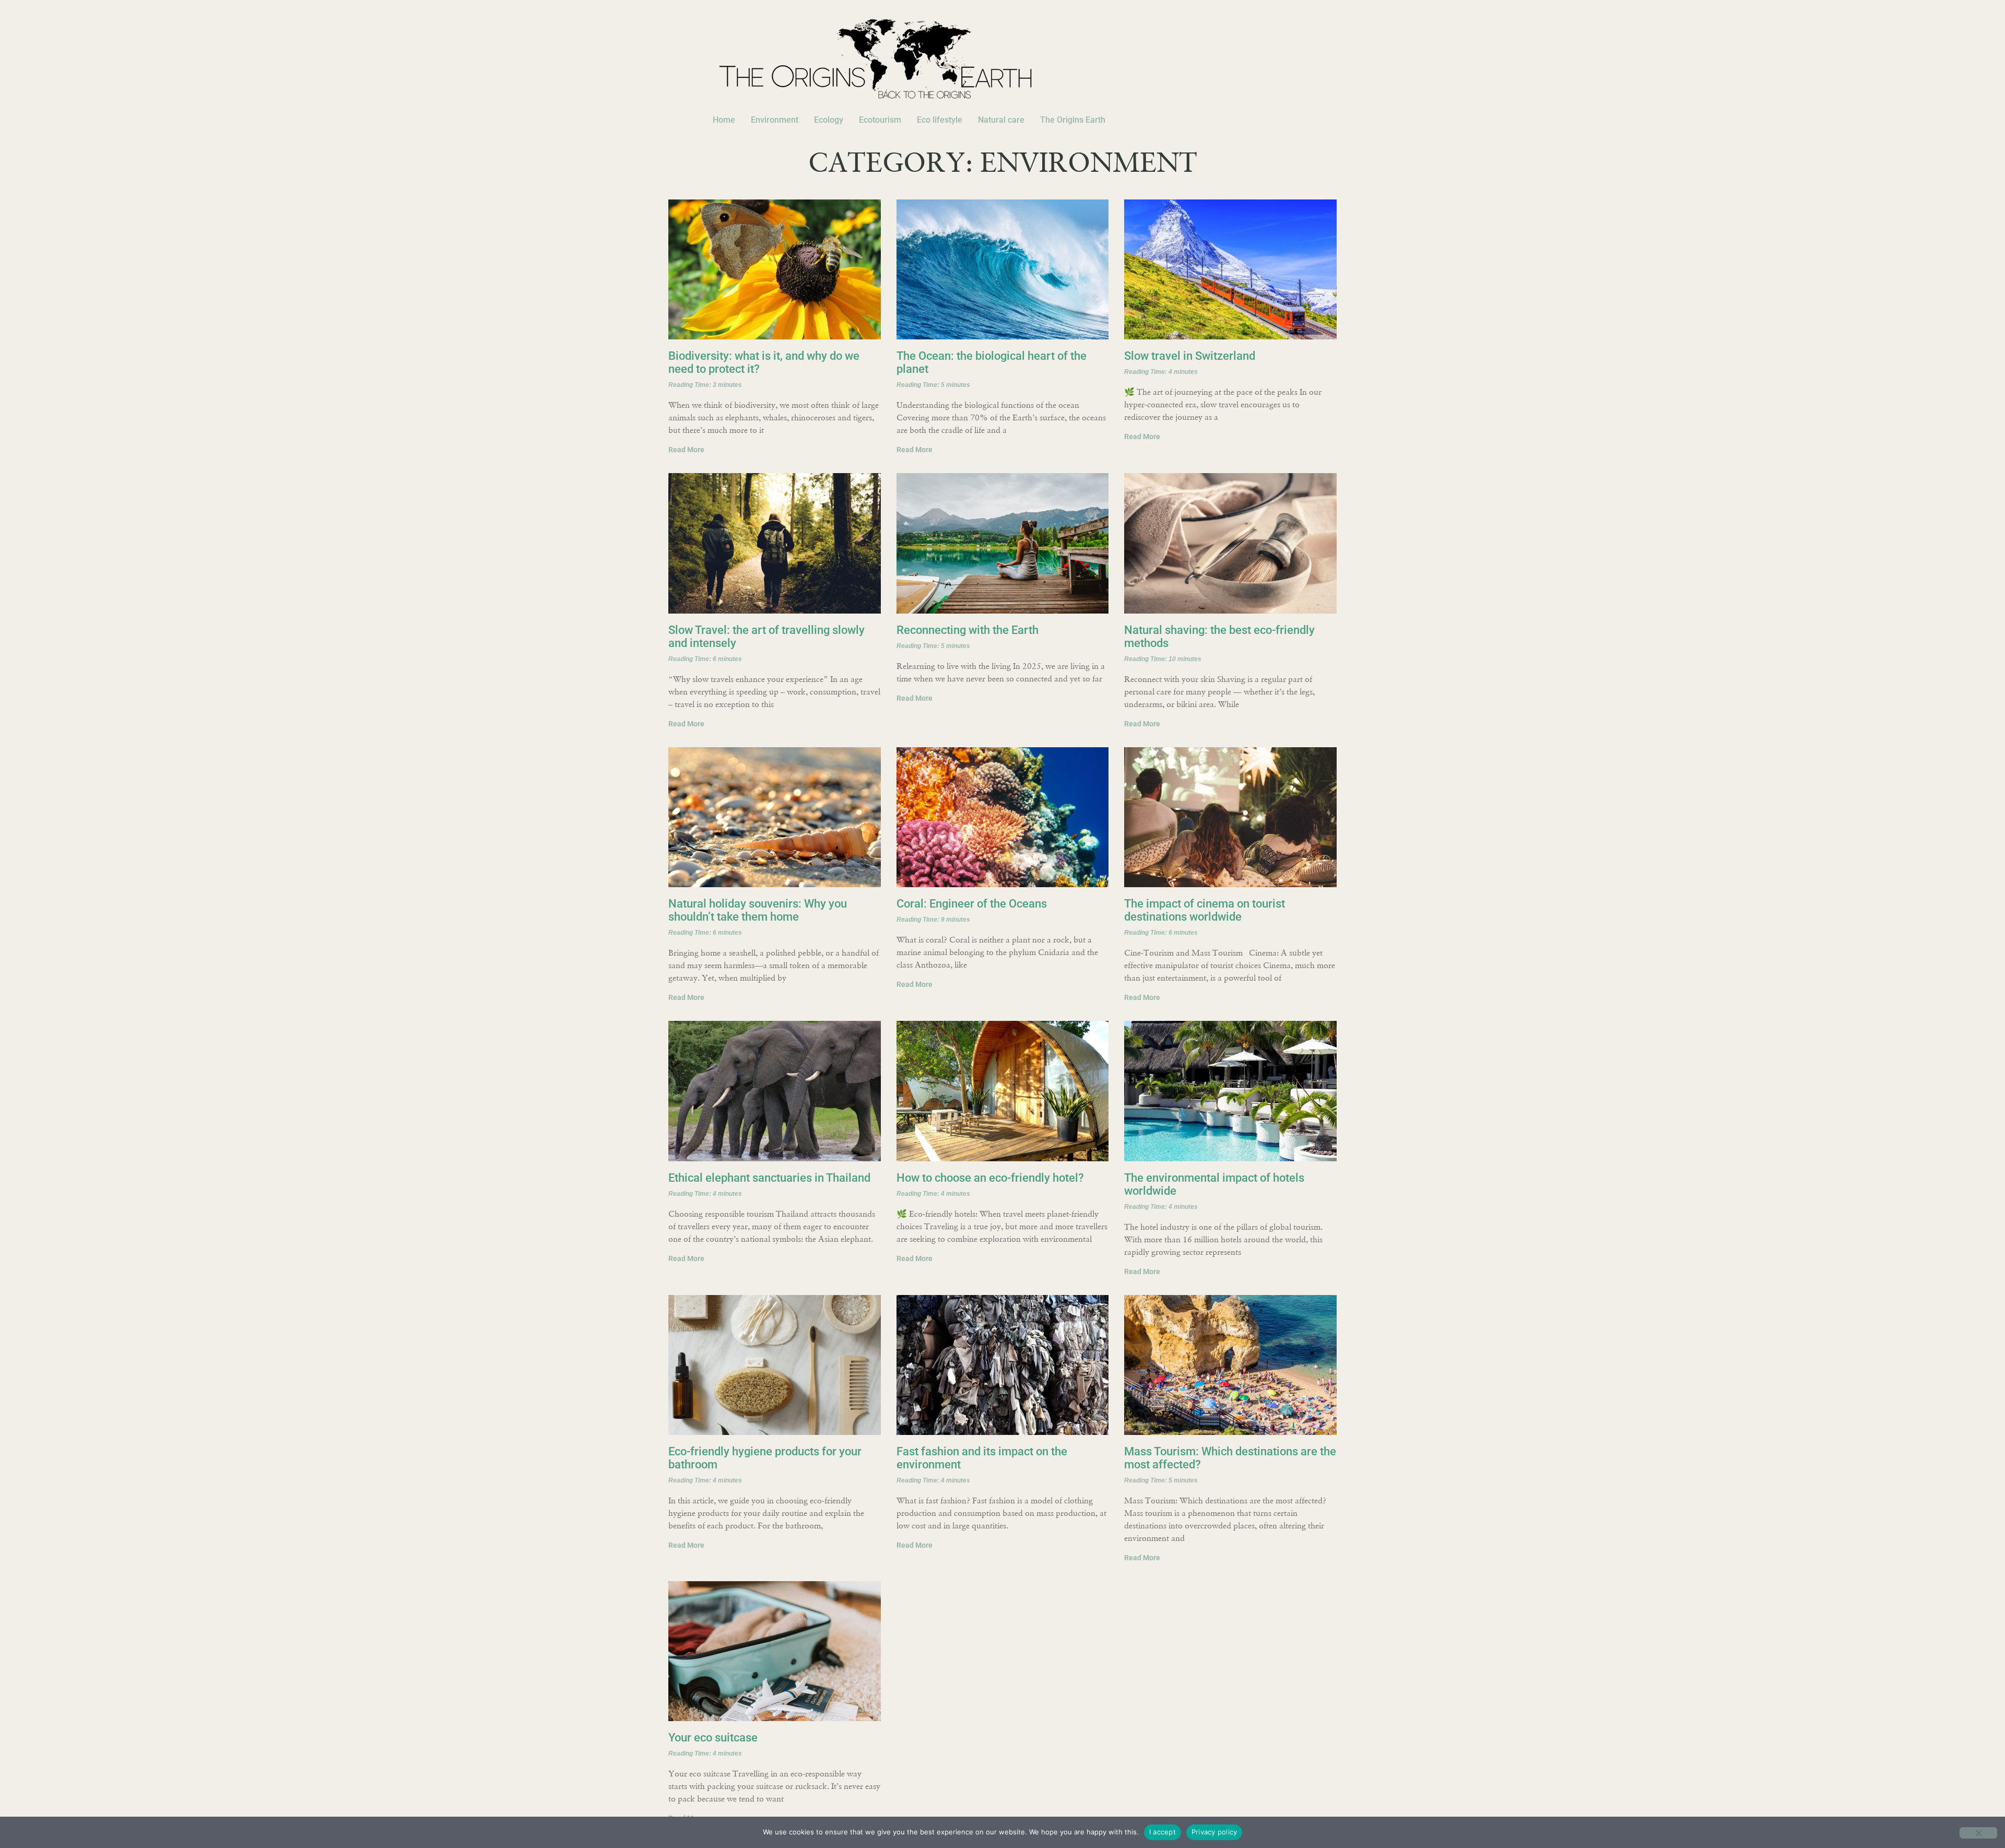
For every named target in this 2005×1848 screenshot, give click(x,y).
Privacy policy (1214, 1832)
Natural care (1001, 120)
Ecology (829, 120)
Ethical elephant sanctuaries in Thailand (769, 1178)
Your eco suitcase (713, 1738)
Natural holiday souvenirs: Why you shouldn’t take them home (758, 910)
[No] (1978, 1833)
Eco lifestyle (940, 120)
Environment (775, 120)
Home (724, 120)
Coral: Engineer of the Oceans (972, 904)
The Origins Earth (1073, 120)
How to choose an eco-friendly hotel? (990, 1178)
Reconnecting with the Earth (968, 630)
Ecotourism (880, 120)
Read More (686, 450)
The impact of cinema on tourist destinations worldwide (1205, 910)
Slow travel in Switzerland (1190, 356)
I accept (1163, 1832)
